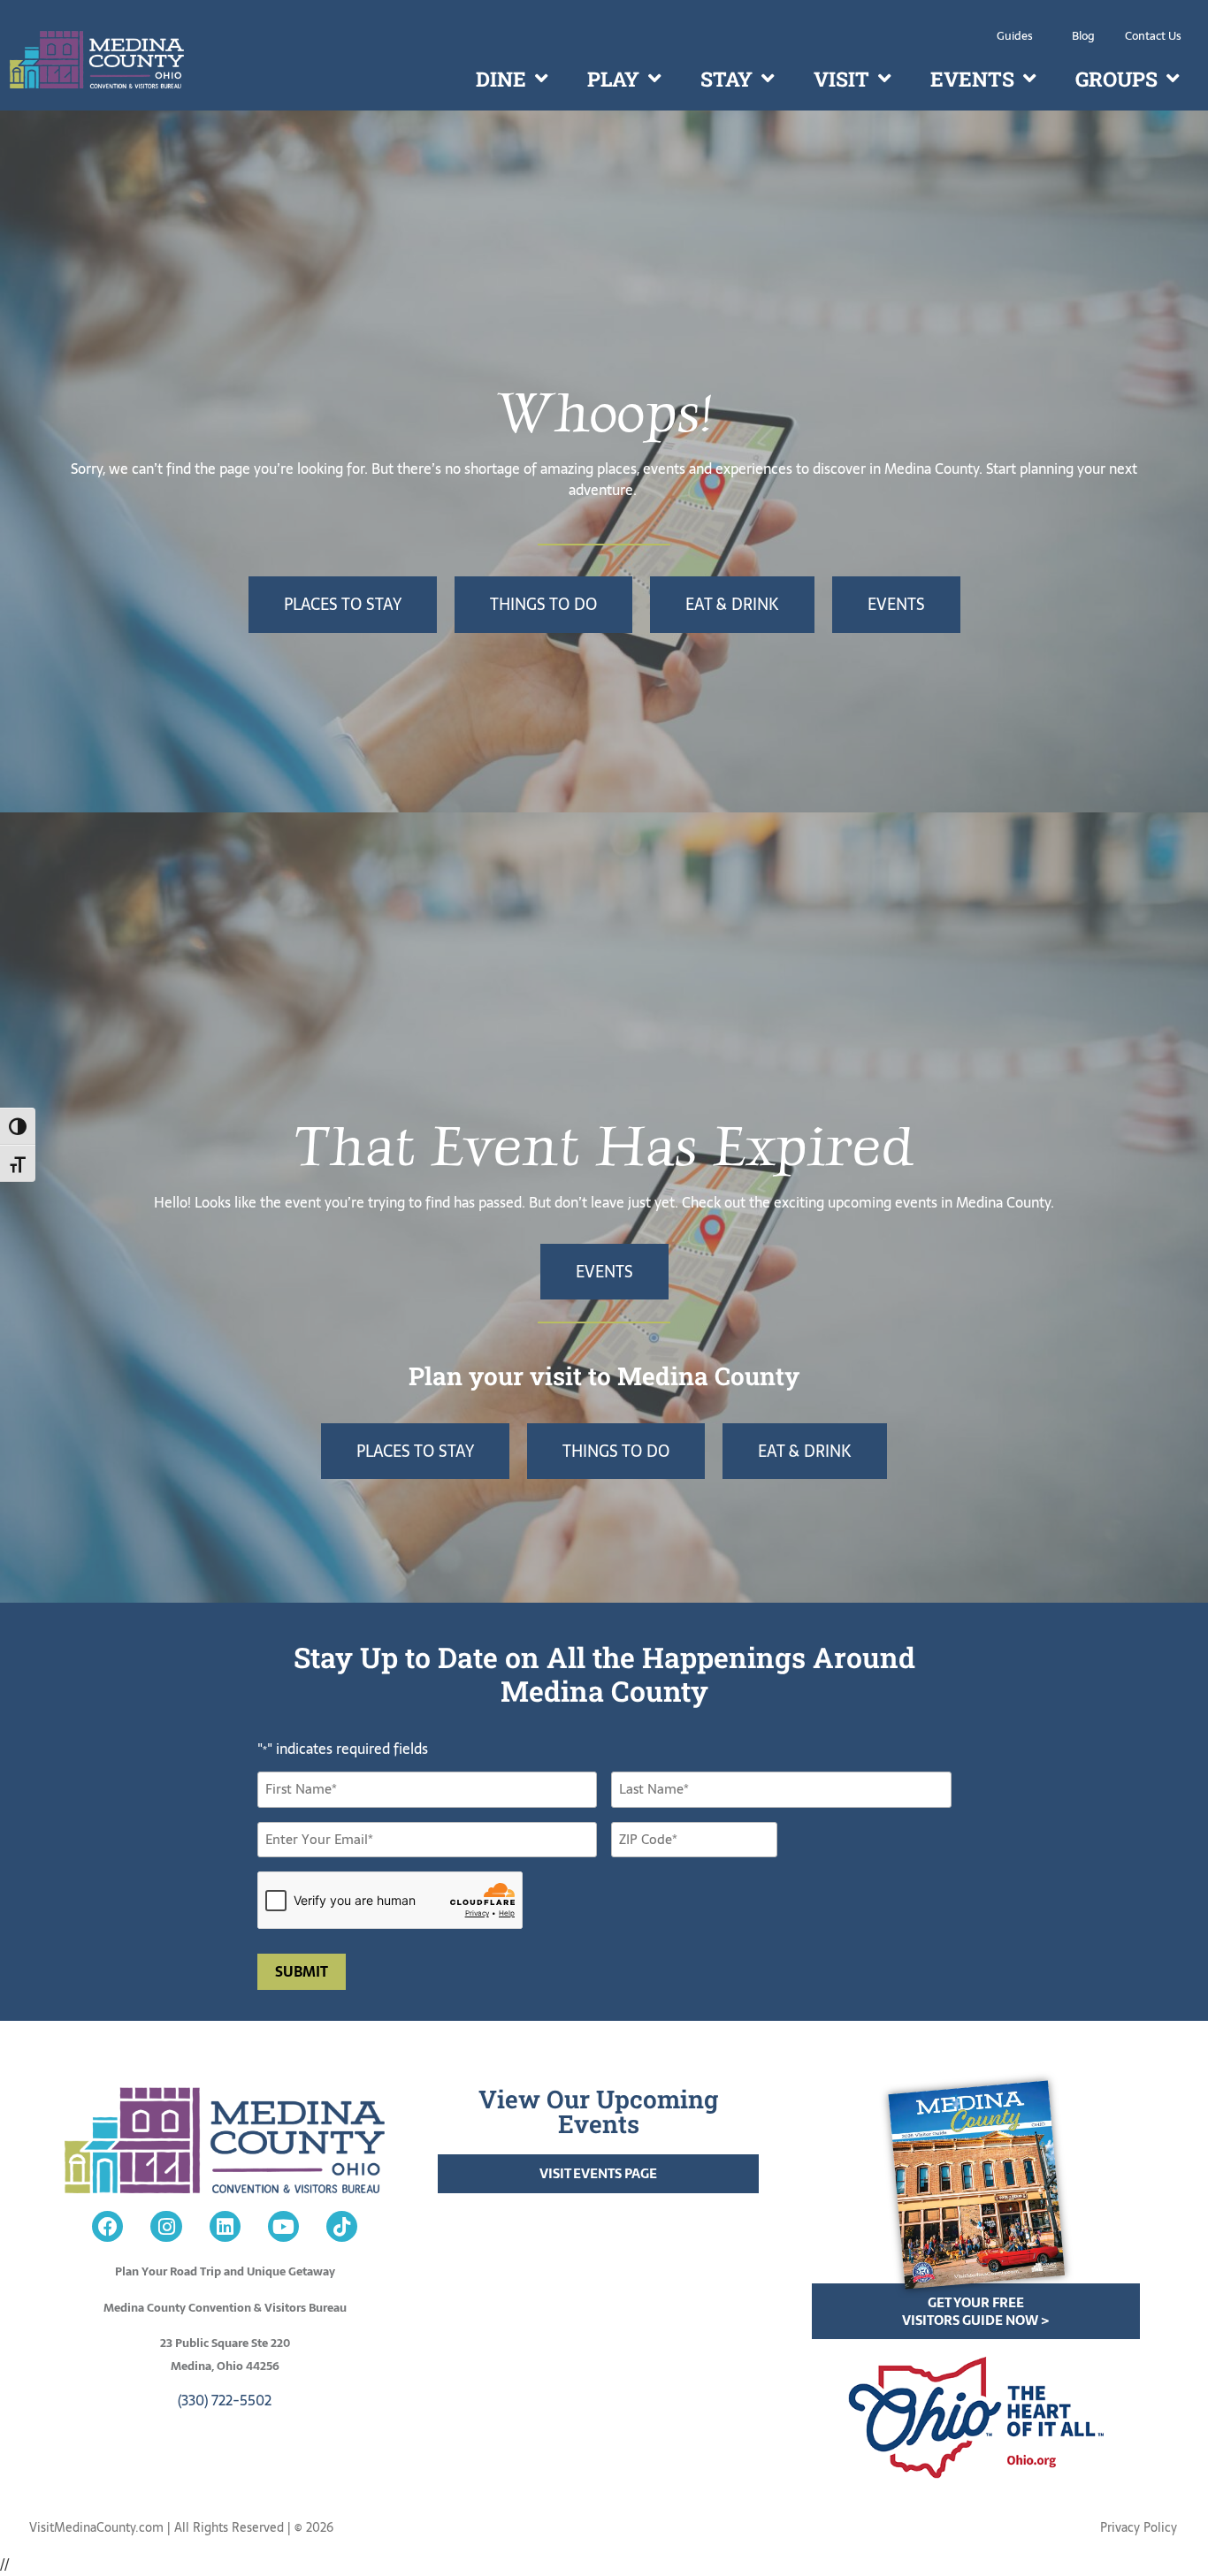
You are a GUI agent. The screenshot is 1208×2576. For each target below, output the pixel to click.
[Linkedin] (225, 2226)
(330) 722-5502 (225, 2400)
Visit (841, 79)
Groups (1116, 79)
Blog (1083, 36)
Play (613, 79)
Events (972, 79)
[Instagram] (166, 2226)
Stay (726, 79)
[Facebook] (107, 2226)
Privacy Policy (1139, 2527)
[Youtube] (283, 2226)
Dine (501, 79)
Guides (1015, 36)
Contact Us (1153, 36)
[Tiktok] (342, 2226)
